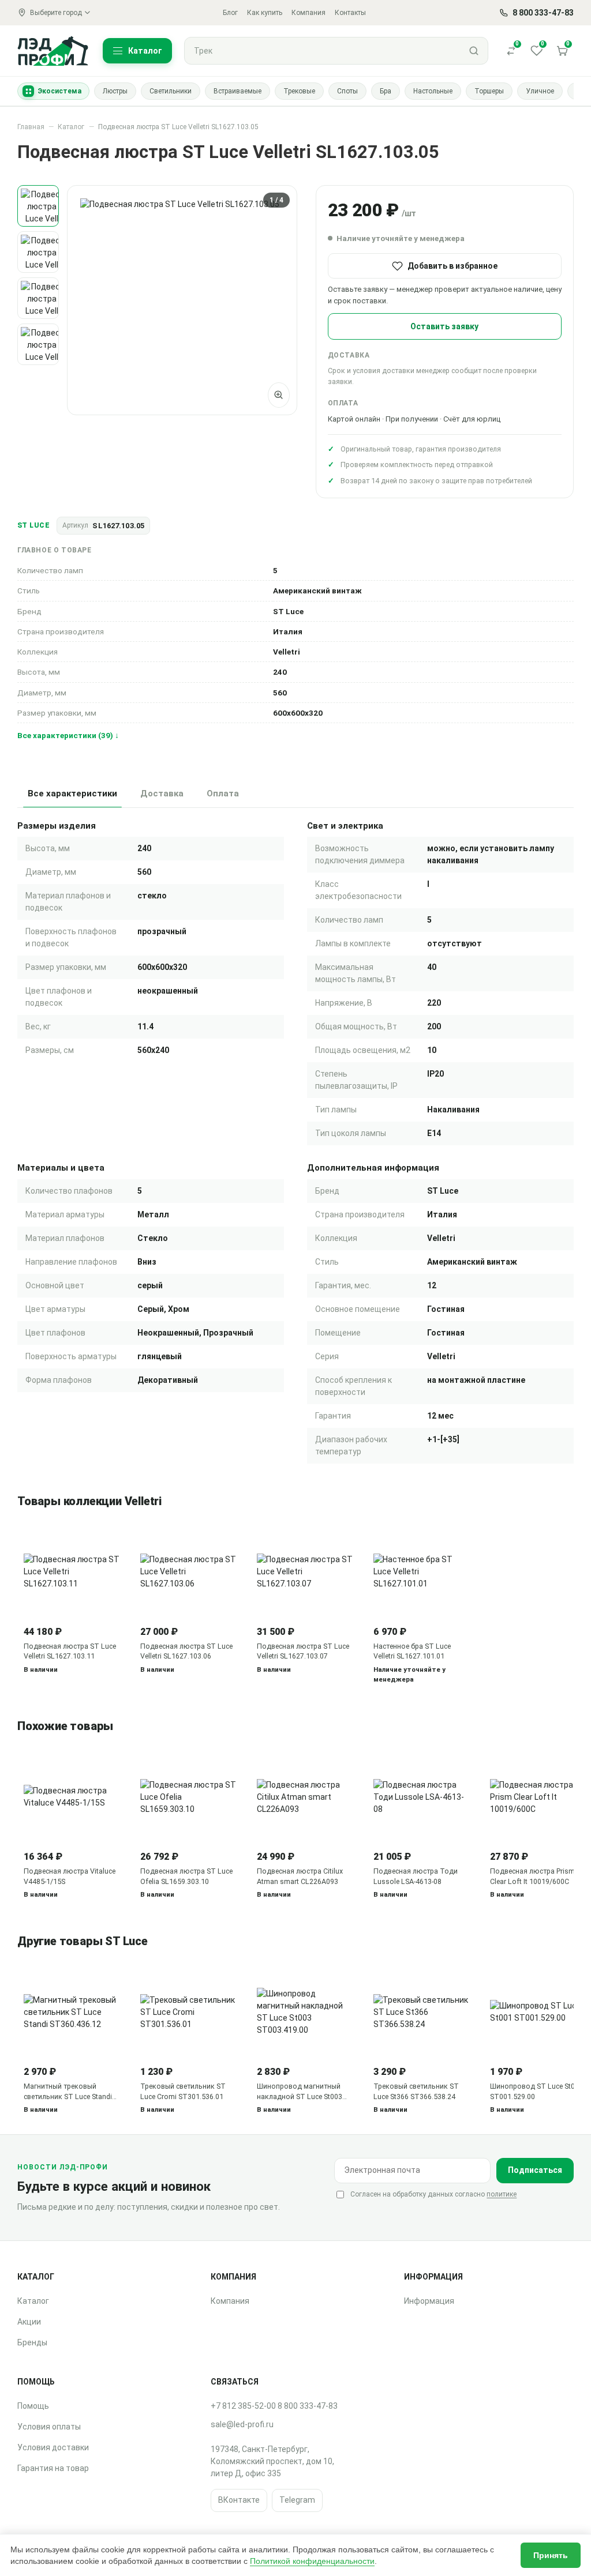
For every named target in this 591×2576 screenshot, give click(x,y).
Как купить (265, 13)
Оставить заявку (444, 326)
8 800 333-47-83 (308, 2406)
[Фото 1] (38, 206)
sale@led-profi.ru (242, 2424)
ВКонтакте (239, 2500)
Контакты (350, 13)
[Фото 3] (38, 298)
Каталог (71, 127)
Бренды (32, 2342)
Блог (230, 13)
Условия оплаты (49, 2427)
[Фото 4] (38, 344)
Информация (429, 2301)
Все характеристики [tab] (72, 794)
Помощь (33, 2406)
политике (502, 2194)
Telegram (297, 2500)
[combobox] (322, 51)
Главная (31, 127)
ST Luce (33, 525)
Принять (551, 2555)
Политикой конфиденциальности (312, 2561)
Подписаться (535, 2170)
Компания (308, 13)
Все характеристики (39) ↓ (68, 735)
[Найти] (474, 51)
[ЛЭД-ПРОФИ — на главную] (53, 50)
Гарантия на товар (53, 2468)
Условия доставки (53, 2447)
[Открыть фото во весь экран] (279, 395)
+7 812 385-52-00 (243, 2406)
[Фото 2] (38, 252)
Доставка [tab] (162, 794)
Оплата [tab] (223, 794)
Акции (29, 2322)
